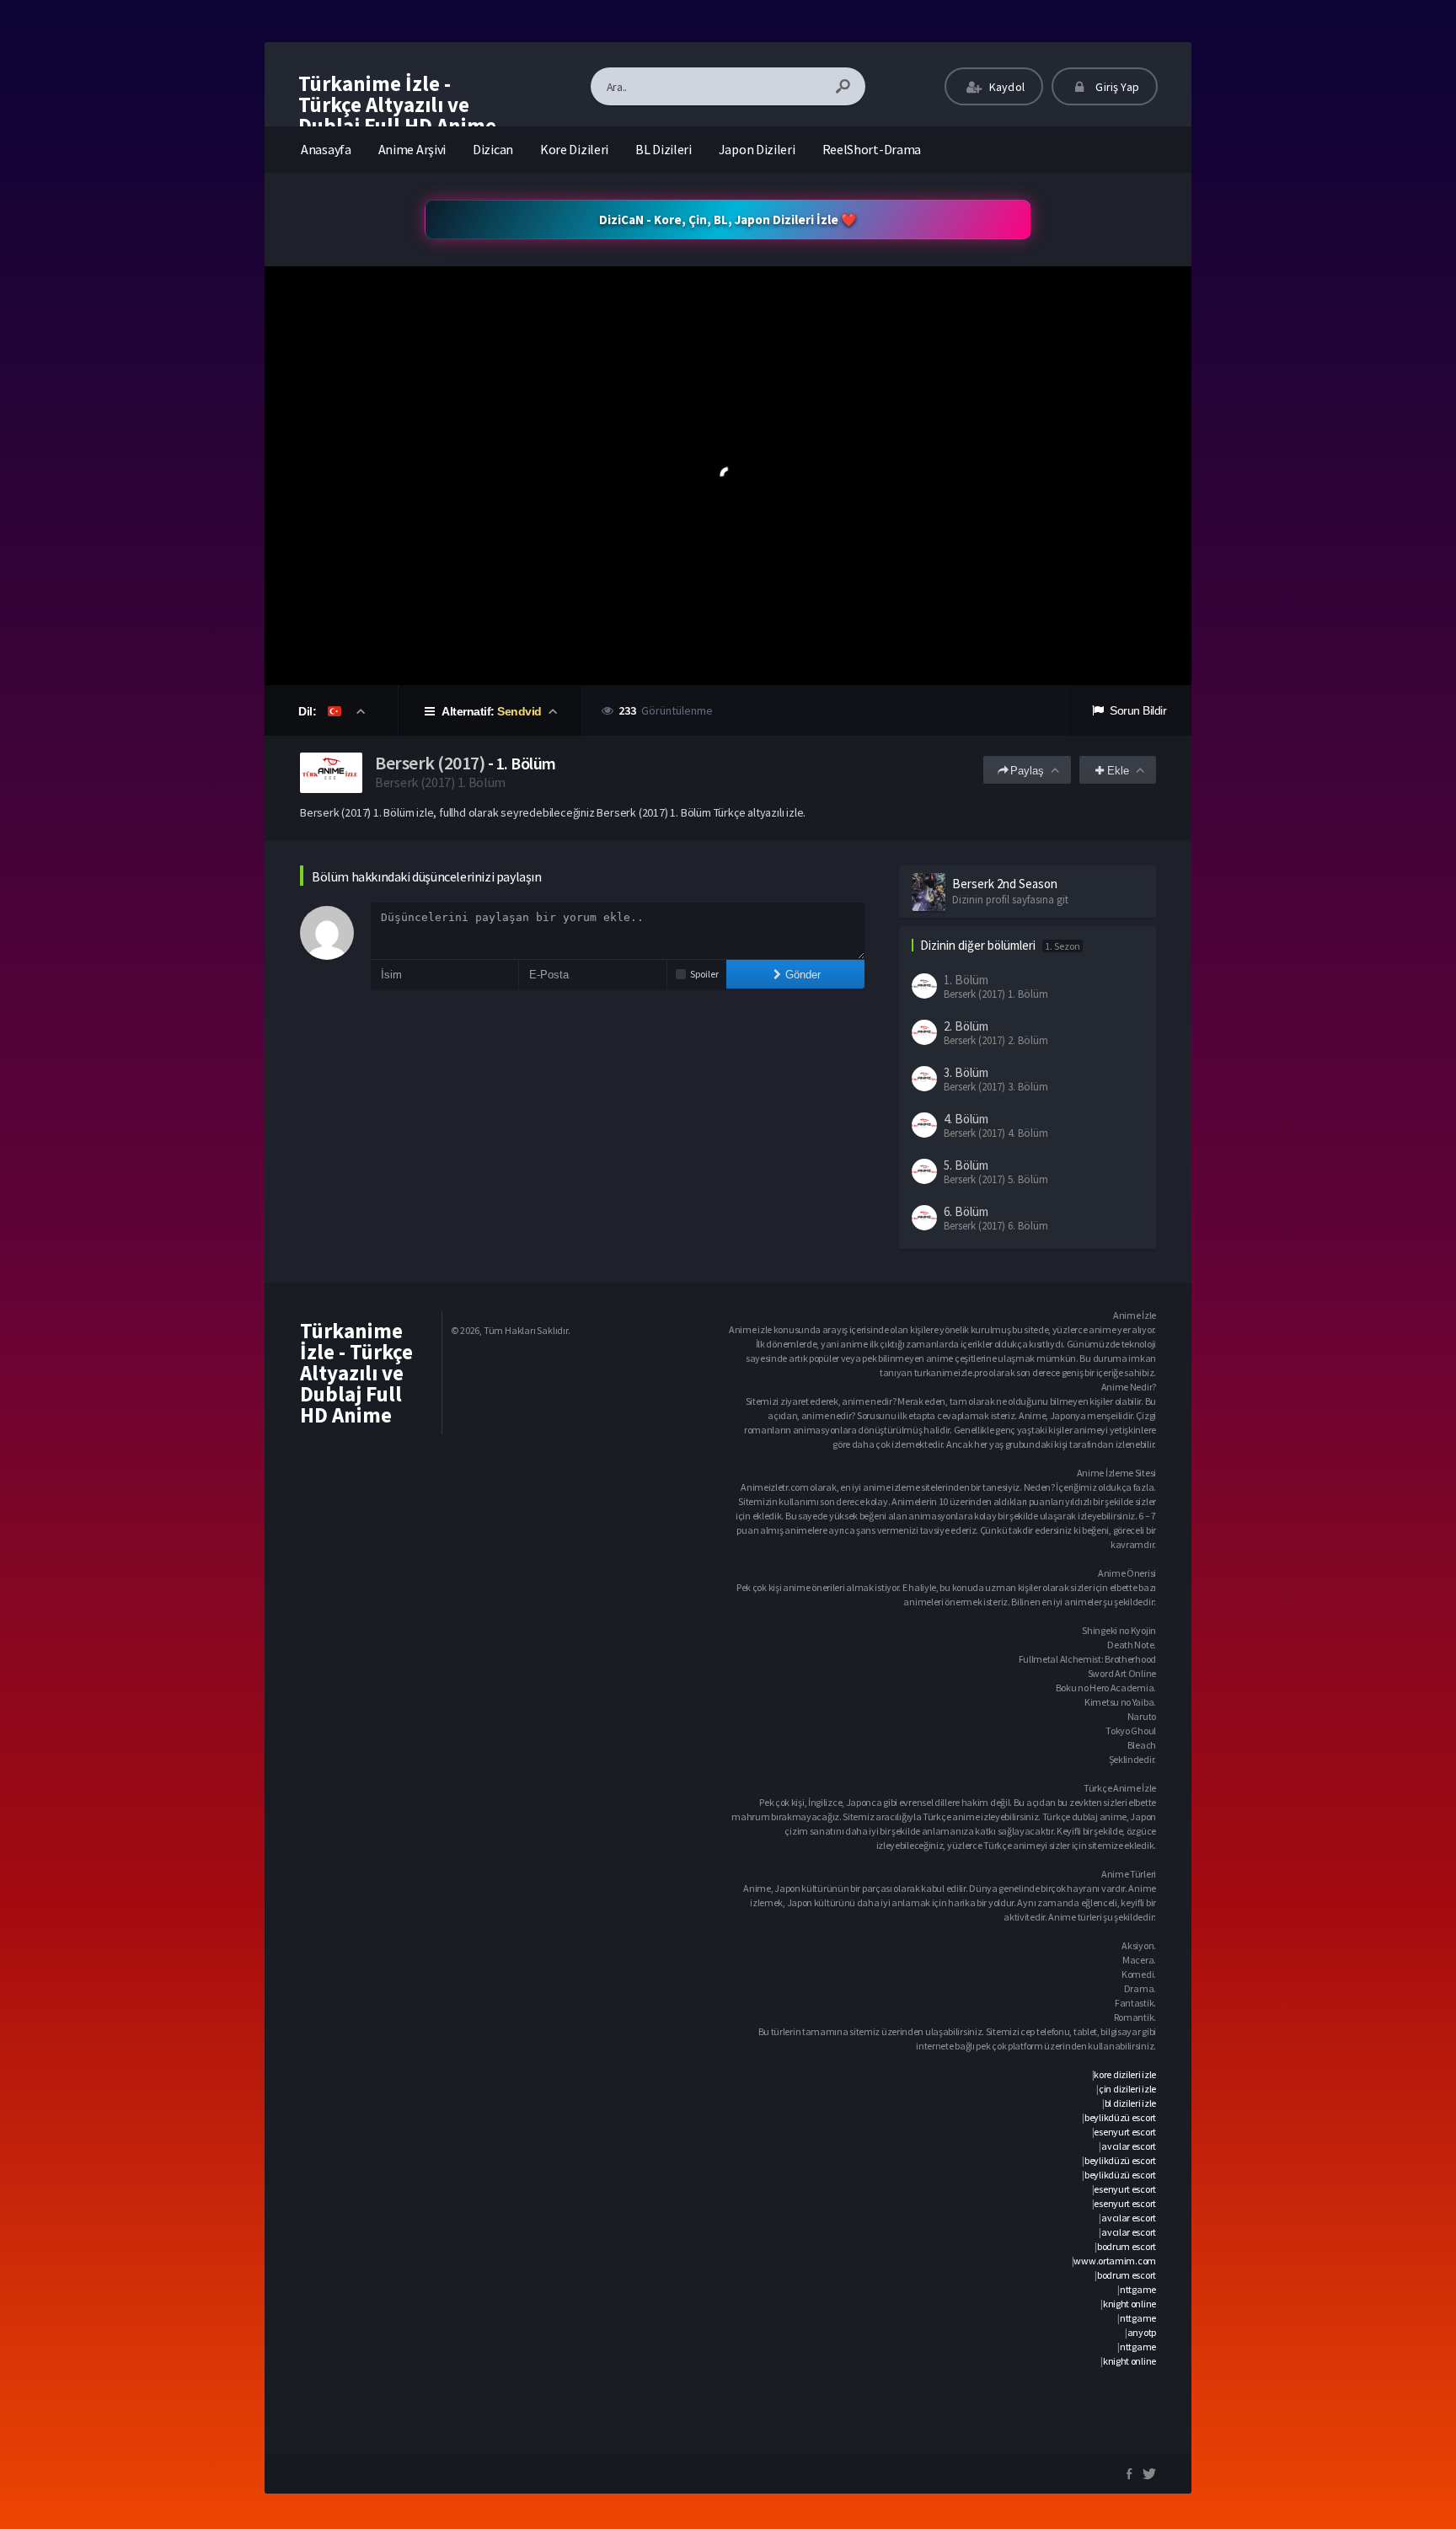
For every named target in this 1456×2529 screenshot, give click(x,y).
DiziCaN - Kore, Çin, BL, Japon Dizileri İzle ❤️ (728, 220)
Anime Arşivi (412, 149)
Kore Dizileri (574, 149)
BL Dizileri (664, 149)
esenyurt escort (1125, 2132)
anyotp (1142, 2332)
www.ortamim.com (1115, 2261)
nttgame (1138, 2289)
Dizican (493, 149)
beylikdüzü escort (1120, 2117)
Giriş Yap (1116, 87)
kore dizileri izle (1125, 2074)
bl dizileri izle (1130, 2103)
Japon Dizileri (757, 149)
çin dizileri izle (1127, 2089)
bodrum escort (1127, 2246)
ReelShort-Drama (872, 149)
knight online (1129, 2304)
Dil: (309, 711)
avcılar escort (1129, 2146)
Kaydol (1006, 87)
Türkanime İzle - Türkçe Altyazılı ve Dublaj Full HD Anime (397, 104)
